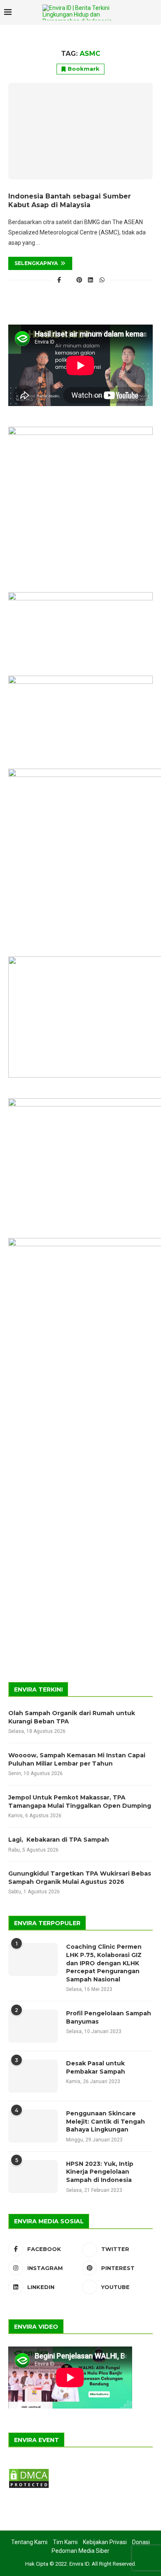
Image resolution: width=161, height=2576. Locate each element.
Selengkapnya (36, 263)
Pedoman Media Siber (80, 2551)
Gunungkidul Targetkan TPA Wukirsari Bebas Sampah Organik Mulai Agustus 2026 (80, 1878)
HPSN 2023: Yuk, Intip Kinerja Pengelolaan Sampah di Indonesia (100, 2172)
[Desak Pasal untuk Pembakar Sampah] (33, 2076)
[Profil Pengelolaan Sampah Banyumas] (33, 2026)
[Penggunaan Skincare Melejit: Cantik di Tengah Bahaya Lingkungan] (33, 2126)
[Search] (138, 12)
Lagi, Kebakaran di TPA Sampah (59, 1840)
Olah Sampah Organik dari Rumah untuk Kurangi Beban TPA (72, 1717)
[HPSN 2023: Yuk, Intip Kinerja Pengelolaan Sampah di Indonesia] (33, 2177)
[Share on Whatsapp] (102, 280)
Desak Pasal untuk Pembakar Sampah (96, 2067)
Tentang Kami (29, 2542)
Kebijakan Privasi (105, 2542)
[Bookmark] (153, 13)
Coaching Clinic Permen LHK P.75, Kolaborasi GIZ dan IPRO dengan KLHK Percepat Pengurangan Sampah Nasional (104, 1963)
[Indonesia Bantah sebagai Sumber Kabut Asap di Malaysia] (80, 131)
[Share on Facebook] (59, 280)
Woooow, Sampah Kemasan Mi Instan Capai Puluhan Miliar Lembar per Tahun (77, 1759)
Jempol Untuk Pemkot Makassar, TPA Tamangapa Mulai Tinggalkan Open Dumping (80, 1802)
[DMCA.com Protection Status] (29, 2471)
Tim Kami (65, 2542)
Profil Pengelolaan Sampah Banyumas (109, 2017)
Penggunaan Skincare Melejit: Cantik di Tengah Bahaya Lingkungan (105, 2121)
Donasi (141, 2542)
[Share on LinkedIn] (91, 280)
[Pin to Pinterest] (79, 280)
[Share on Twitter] (69, 280)
